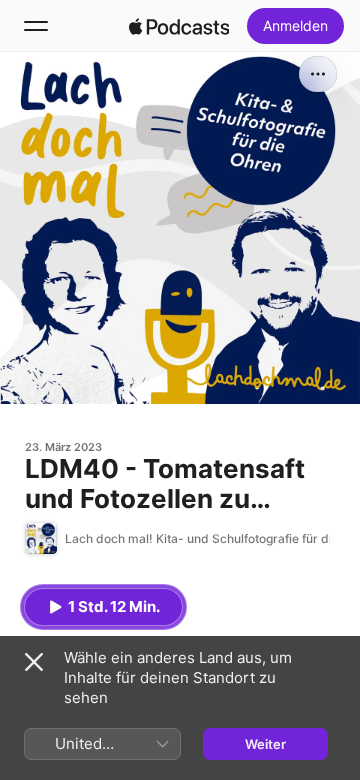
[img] (179, 26)
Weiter (265, 744)
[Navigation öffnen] (36, 26)
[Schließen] (34, 662)
